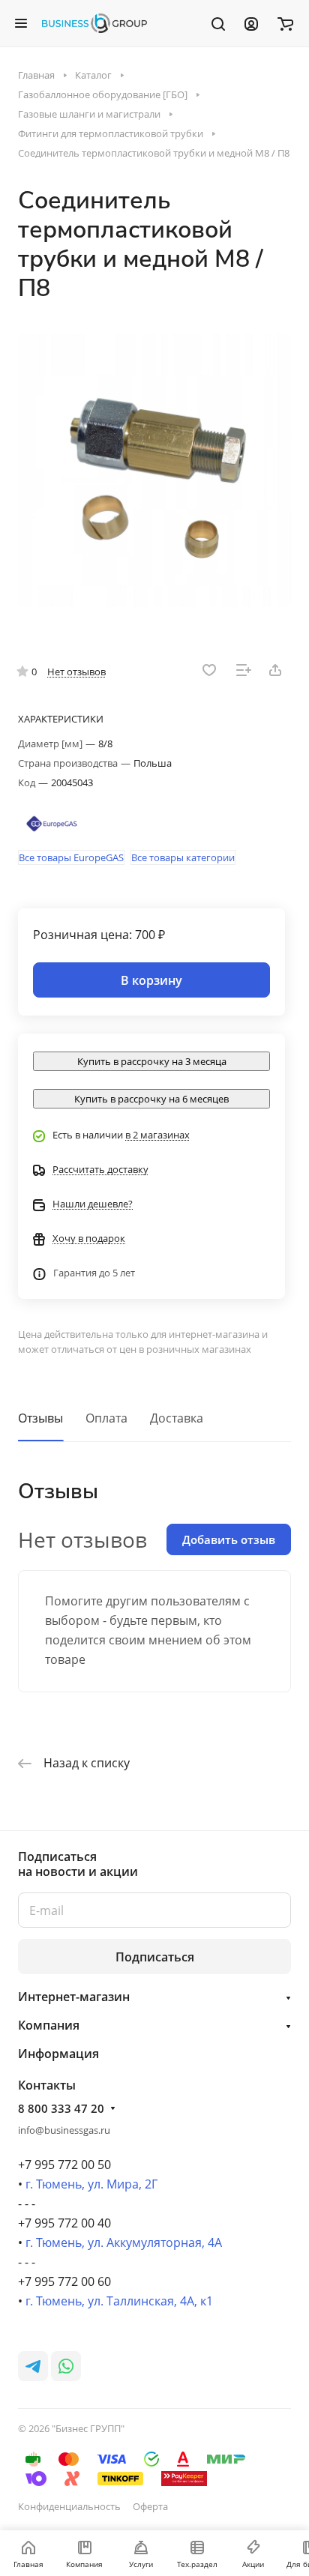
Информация (58, 2054)
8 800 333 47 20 (61, 2108)
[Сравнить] (244, 670)
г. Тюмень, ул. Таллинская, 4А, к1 (119, 2301)
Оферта (150, 2506)
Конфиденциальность (69, 2506)
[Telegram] (33, 2366)
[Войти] (251, 23)
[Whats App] (66, 2366)
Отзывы (40, 1418)
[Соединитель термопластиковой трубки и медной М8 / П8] (154, 471)
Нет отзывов (76, 672)
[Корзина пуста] (285, 23)
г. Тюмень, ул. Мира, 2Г (91, 2184)
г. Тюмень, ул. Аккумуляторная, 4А (124, 2242)
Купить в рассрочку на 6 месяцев (151, 1099)
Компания (49, 2025)
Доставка (177, 1418)
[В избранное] (209, 670)
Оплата (106, 1418)
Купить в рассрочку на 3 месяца (152, 1061)
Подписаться (155, 1957)
